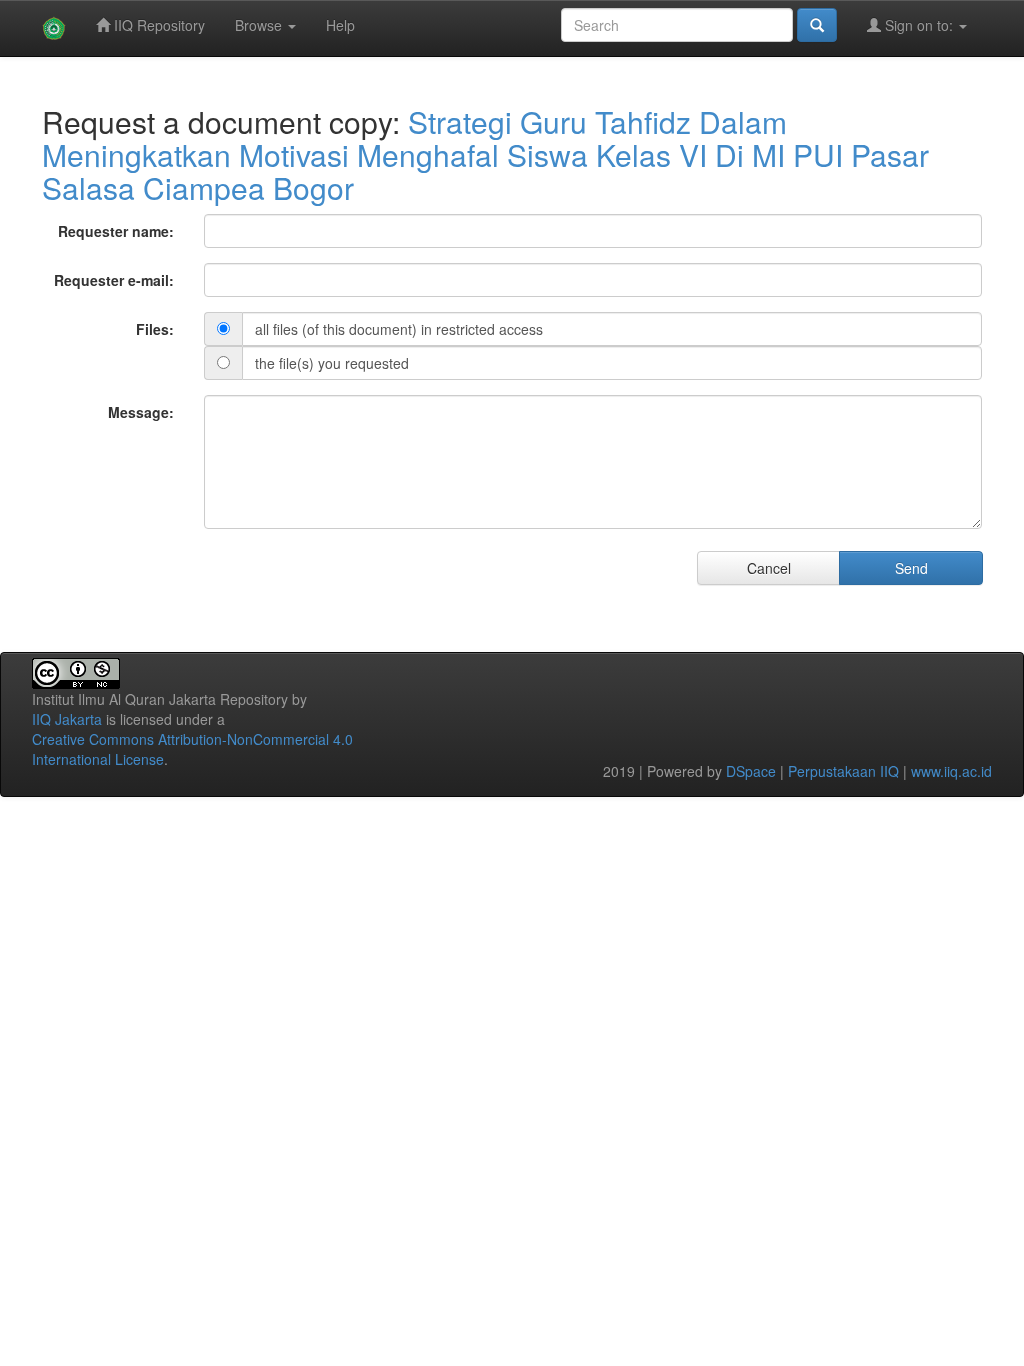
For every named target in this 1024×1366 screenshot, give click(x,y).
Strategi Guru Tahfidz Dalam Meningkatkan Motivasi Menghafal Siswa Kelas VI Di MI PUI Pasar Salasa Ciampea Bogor (485, 154)
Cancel (769, 568)
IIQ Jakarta (67, 719)
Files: (155, 329)
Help (340, 25)
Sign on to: (919, 25)
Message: (141, 412)
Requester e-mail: (114, 280)
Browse (260, 25)
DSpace (751, 771)
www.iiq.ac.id (951, 771)
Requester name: (116, 231)
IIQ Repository (157, 25)
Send (911, 568)
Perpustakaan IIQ (843, 771)
